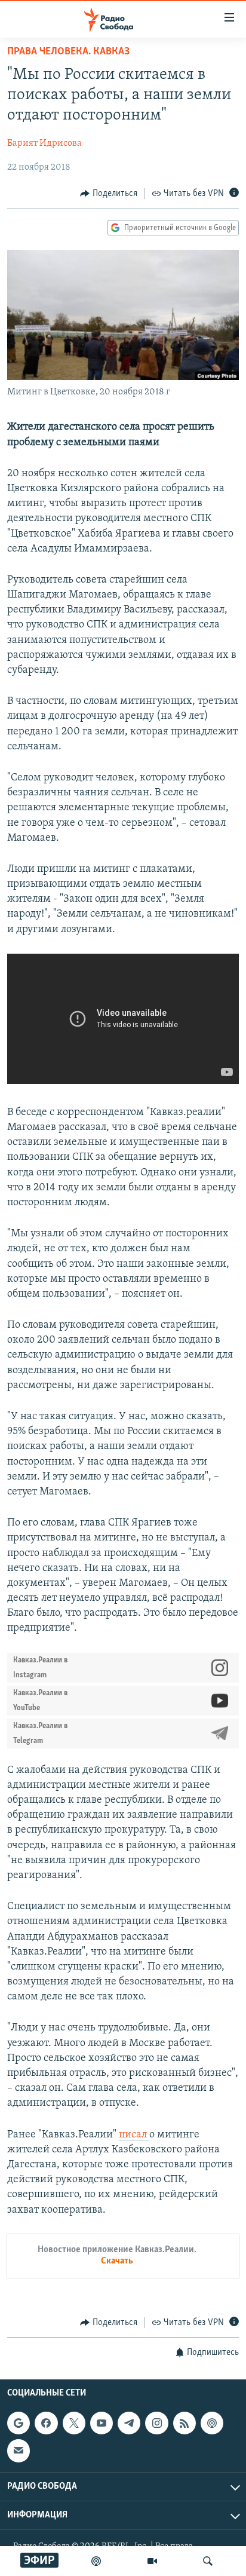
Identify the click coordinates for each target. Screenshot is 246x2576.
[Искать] (208, 2561)
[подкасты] (96, 2561)
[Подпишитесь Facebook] (46, 2423)
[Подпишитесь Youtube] (102, 2423)
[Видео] (152, 2561)
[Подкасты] (212, 2423)
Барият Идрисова (44, 143)
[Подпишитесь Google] (19, 2423)
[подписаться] (19, 2451)
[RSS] (184, 2423)
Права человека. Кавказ (68, 52)
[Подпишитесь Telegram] (129, 2423)
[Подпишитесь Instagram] (156, 2423)
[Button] (109, 194)
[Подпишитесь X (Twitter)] (74, 2423)
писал (134, 2135)
